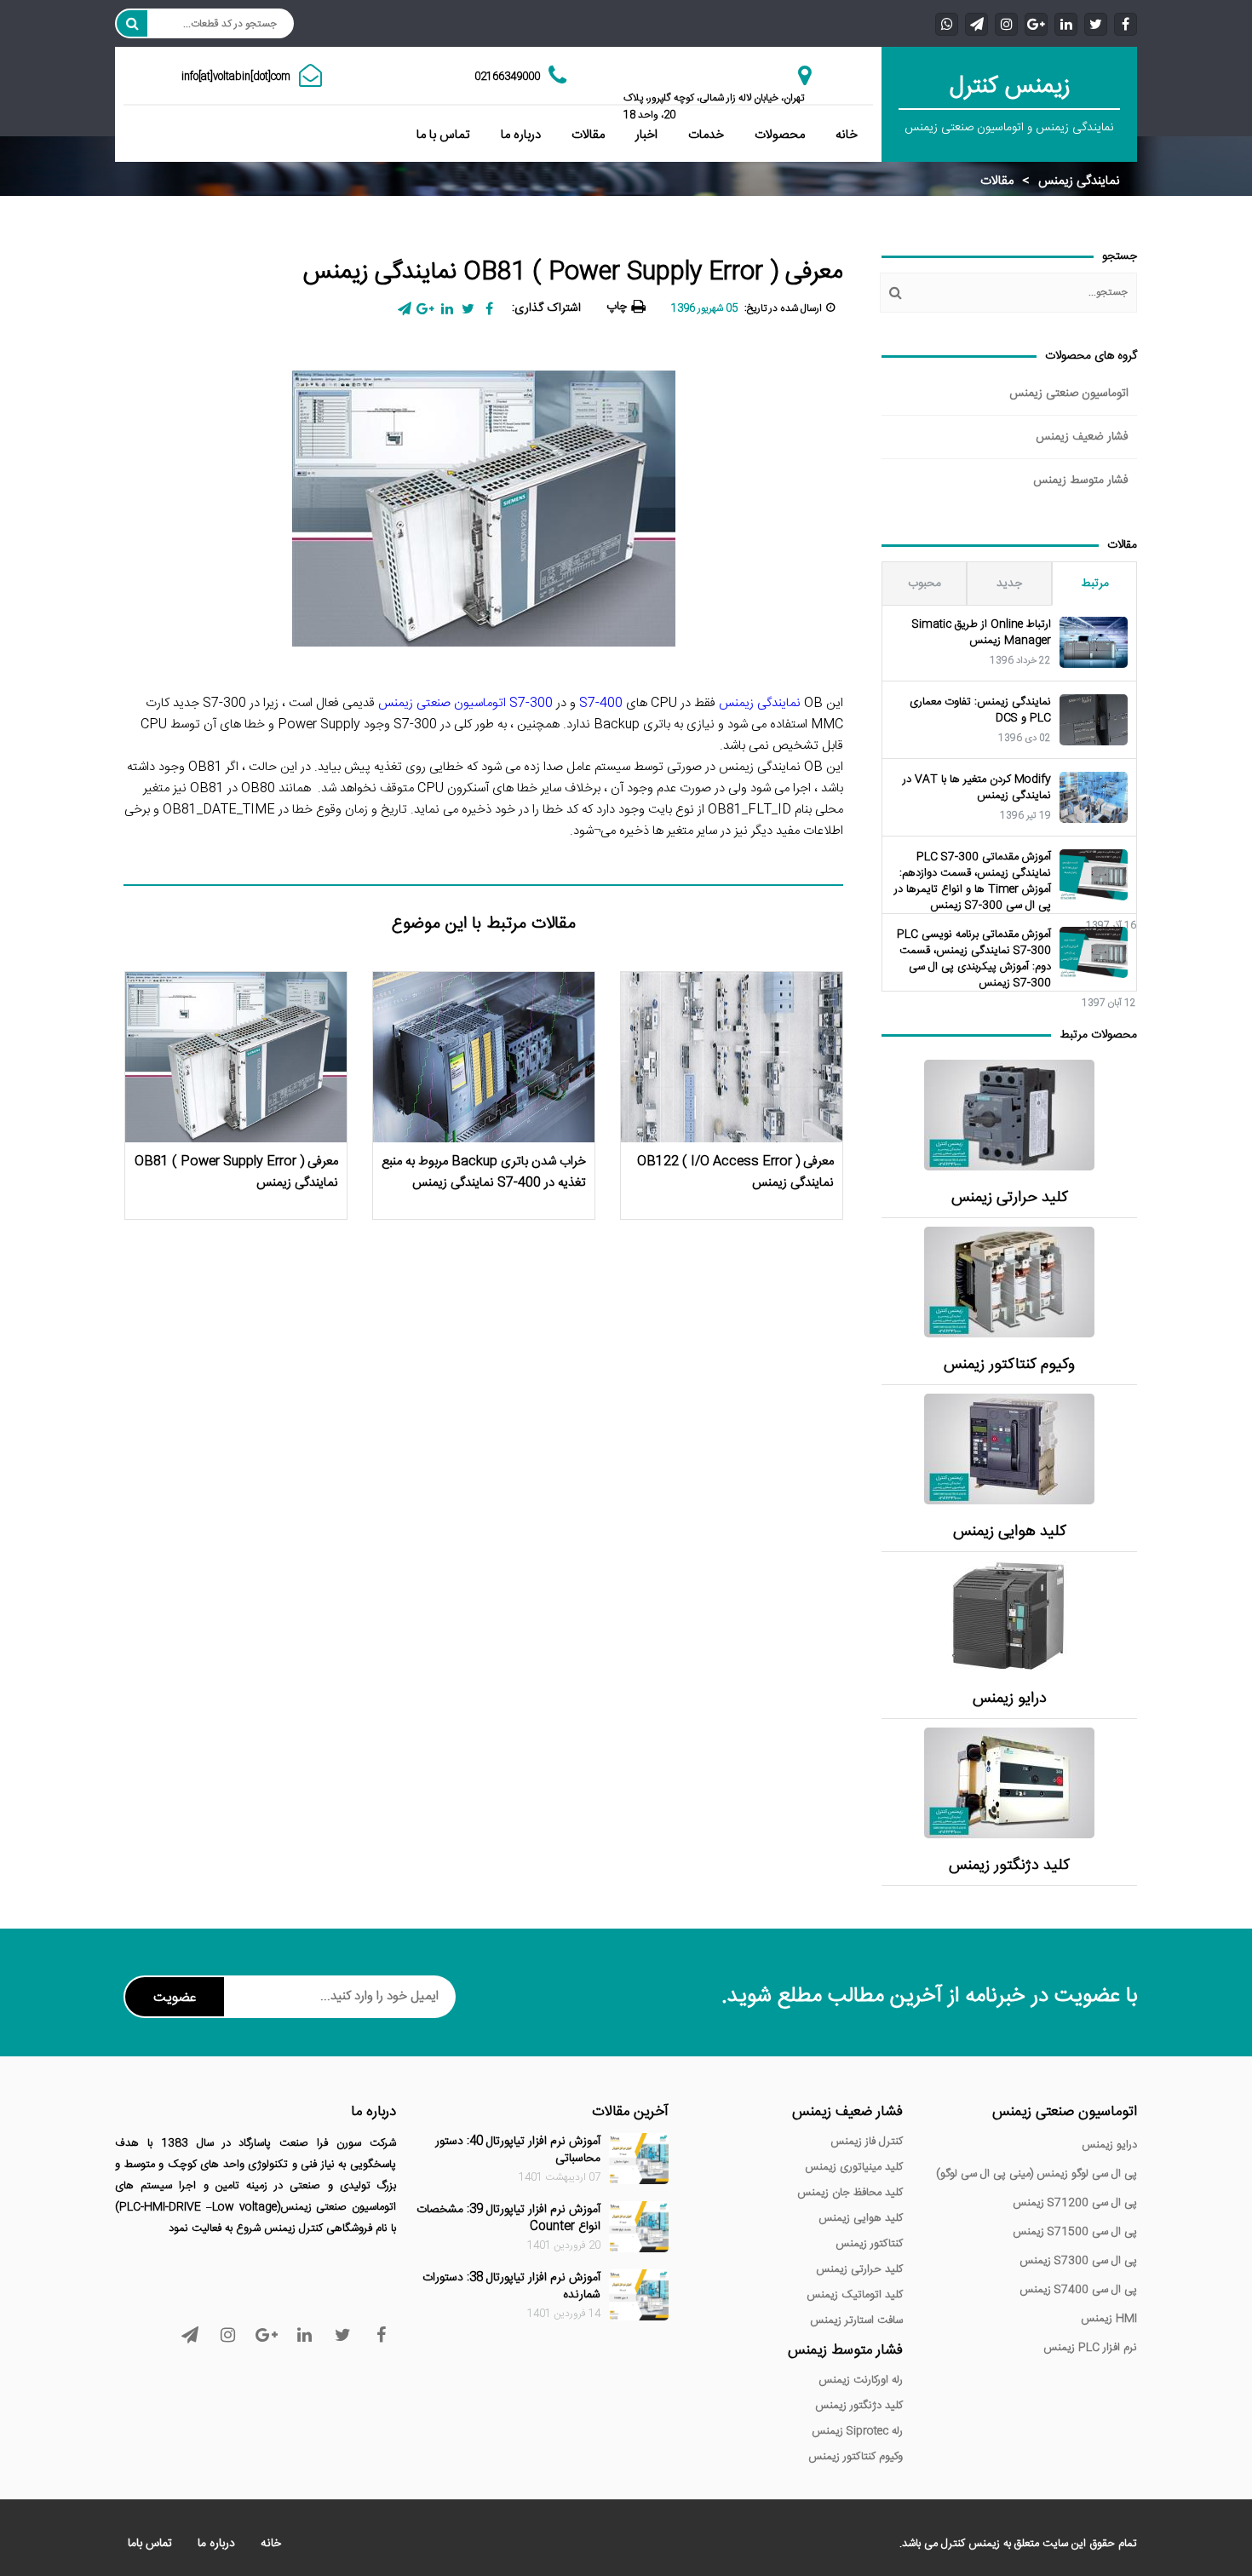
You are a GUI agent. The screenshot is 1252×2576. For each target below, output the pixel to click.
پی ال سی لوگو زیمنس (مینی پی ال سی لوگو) (1037, 2174)
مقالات (588, 135)
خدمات (706, 135)
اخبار (646, 135)
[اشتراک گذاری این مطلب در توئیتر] (468, 309)
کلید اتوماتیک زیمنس (855, 2295)
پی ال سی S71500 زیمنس (1075, 2232)
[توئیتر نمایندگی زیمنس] (1096, 23)
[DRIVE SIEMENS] (1009, 1616)
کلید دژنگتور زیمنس (1009, 1866)
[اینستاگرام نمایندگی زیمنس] (1006, 23)
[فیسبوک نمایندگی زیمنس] (1126, 23)
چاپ (617, 307)
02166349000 (507, 77)
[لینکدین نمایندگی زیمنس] (1066, 23)
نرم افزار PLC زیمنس (1090, 2348)
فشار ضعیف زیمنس (1082, 437)
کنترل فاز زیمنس (867, 2142)
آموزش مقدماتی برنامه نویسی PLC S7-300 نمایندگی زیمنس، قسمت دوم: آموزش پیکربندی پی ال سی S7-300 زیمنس (974, 959)
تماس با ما (443, 135)
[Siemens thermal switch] (1009, 1115)
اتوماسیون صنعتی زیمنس (1069, 394)
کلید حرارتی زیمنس (1010, 1198)
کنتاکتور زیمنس (869, 2244)
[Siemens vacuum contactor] (1009, 1282)
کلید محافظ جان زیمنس (850, 2193)
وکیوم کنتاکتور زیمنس (1009, 1365)
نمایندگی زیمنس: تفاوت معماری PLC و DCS (980, 710)
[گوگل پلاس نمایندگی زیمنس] (1036, 23)
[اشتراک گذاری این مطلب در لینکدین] (447, 309)
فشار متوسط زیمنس (1081, 480)
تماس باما (150, 2544)
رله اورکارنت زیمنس (861, 2380)
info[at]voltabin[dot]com (236, 77)
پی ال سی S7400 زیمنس (1078, 2290)
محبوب (925, 584)
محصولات (780, 135)
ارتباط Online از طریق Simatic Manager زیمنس (982, 633)
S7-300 (531, 703)
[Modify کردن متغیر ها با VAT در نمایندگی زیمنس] (1094, 797)
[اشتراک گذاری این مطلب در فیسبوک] (489, 309)
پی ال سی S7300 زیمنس (1078, 2261)
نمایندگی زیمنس (1079, 181)
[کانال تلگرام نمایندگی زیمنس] (976, 23)
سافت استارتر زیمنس (856, 2320)
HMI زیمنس (1109, 2319)
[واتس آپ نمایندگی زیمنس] (947, 23)
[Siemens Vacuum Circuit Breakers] (1009, 1783)
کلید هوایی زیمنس (1010, 1532)
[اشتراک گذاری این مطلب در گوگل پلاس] (425, 309)
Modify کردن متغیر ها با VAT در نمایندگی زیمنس (977, 788)
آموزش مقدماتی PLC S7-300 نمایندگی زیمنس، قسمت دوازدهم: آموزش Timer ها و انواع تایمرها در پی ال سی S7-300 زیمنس (973, 882)
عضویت (175, 1998)
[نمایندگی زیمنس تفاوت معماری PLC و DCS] (1094, 720)
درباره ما (521, 135)
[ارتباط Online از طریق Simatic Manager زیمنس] (1094, 642)
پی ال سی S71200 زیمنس (1075, 2203)
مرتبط (1095, 584)
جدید (1009, 584)
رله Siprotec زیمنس (857, 2431)
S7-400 (601, 703)
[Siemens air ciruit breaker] (1009, 1449)
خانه (847, 135)
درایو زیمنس (1010, 1699)
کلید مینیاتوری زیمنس (854, 2167)
